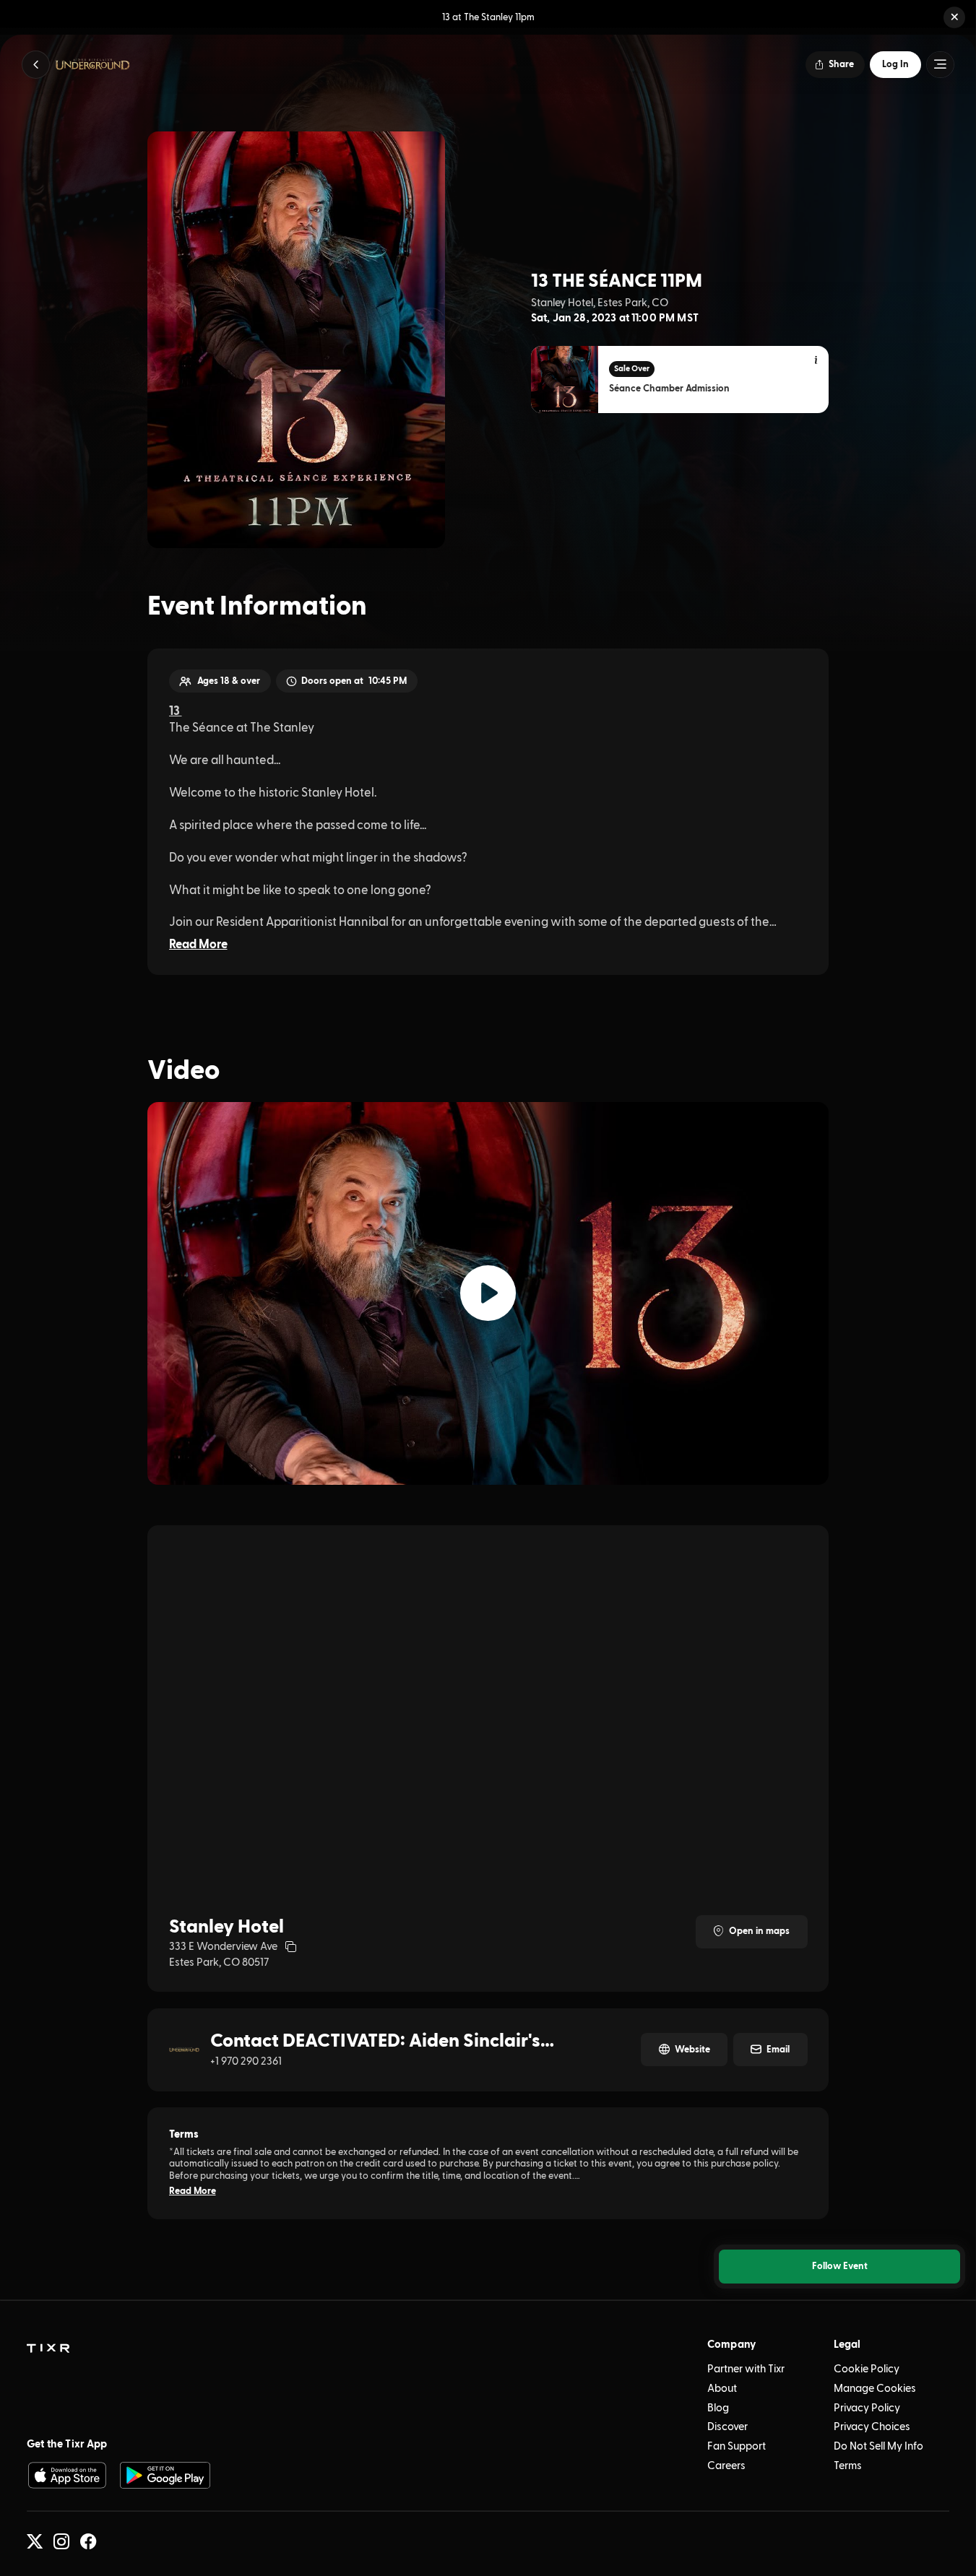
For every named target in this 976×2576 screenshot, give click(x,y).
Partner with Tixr (746, 2369)
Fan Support (737, 2446)
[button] (954, 17)
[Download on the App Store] (67, 2475)
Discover (727, 2427)
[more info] (817, 361)
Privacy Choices (872, 2427)
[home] (48, 2349)
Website (692, 2050)
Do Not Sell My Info (878, 2446)
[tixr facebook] (88, 2541)
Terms (848, 2466)
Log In (895, 64)
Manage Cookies (875, 2389)
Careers (726, 2466)
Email (778, 2050)
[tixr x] (35, 2541)
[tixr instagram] (61, 2541)
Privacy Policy (867, 2408)
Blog (718, 2408)
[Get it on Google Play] (165, 2475)
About (722, 2389)
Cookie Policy (867, 2369)
